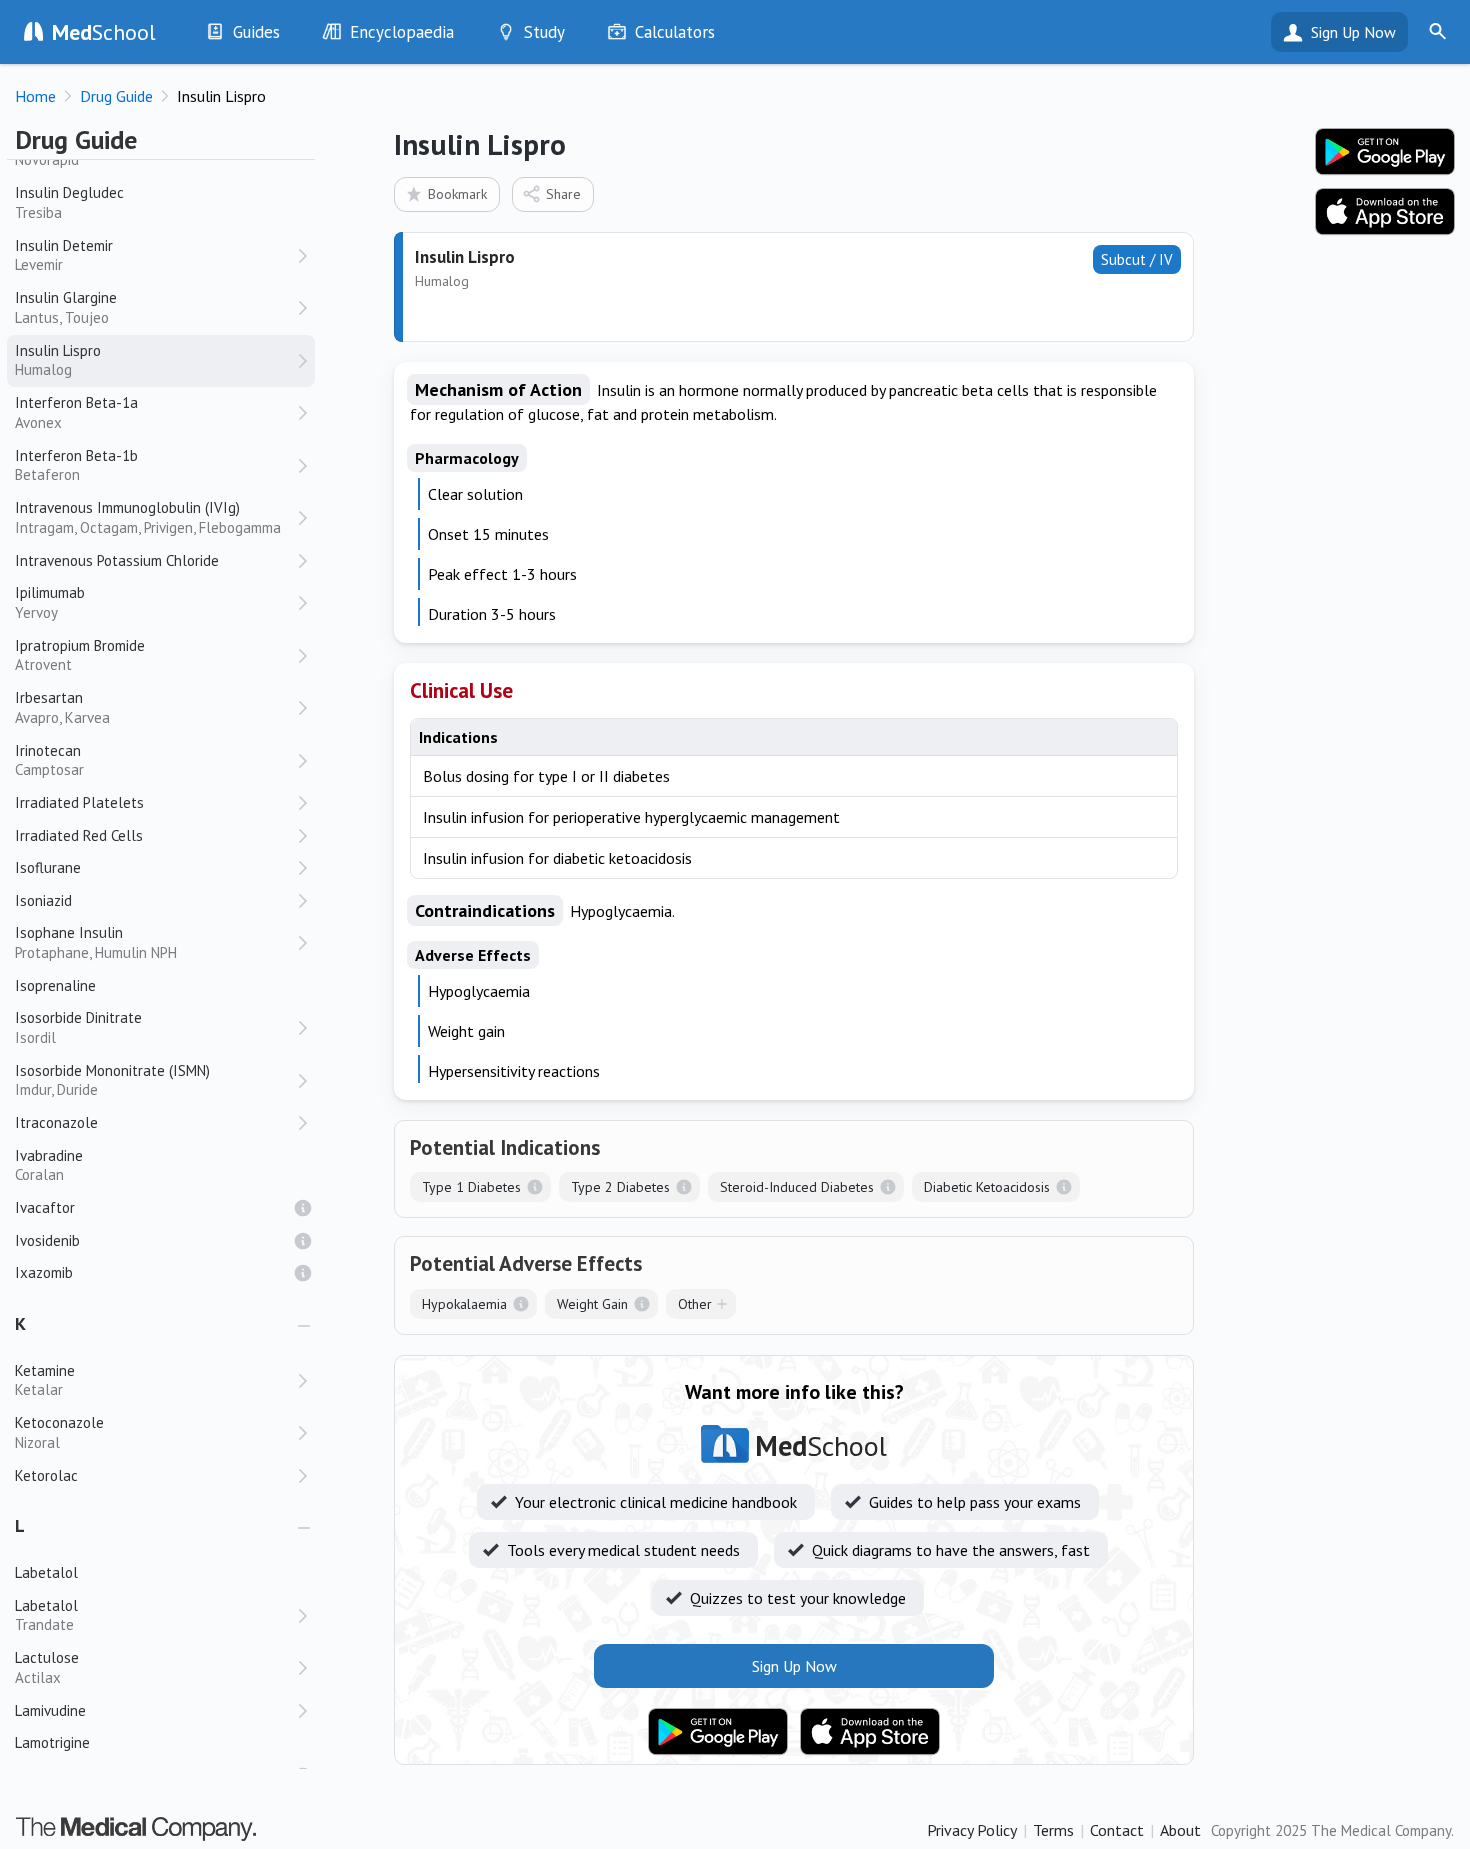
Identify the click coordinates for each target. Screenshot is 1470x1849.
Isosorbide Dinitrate (78, 1027)
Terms (1053, 1830)
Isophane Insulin (96, 942)
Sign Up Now (1353, 32)
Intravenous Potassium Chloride (117, 560)
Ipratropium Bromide (80, 655)
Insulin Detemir (64, 255)
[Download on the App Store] (870, 1732)
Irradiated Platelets (79, 802)
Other (695, 1304)
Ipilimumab (50, 602)
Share (563, 194)
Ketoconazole (59, 1432)
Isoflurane (48, 867)
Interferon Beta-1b (76, 465)
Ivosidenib (47, 1240)
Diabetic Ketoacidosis (987, 1187)
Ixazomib (44, 1272)
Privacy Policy (972, 1830)
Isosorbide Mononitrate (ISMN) (112, 1080)
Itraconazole (56, 1122)
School (104, 32)
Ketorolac (46, 1475)
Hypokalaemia (464, 1304)
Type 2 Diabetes (620, 1187)
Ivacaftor (45, 1207)
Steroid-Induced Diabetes (797, 1187)
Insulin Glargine (66, 307)
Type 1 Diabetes (471, 1187)
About (1180, 1830)
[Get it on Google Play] (718, 1732)
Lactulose (47, 1667)
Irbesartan (62, 707)
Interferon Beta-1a (76, 412)
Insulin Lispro (58, 360)
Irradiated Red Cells (79, 835)
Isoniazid (43, 900)
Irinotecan (49, 760)
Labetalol (46, 1615)
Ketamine (45, 1380)
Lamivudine (50, 1710)
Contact (1117, 1830)
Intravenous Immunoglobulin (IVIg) (148, 517)
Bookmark (457, 194)
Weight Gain (592, 1304)
